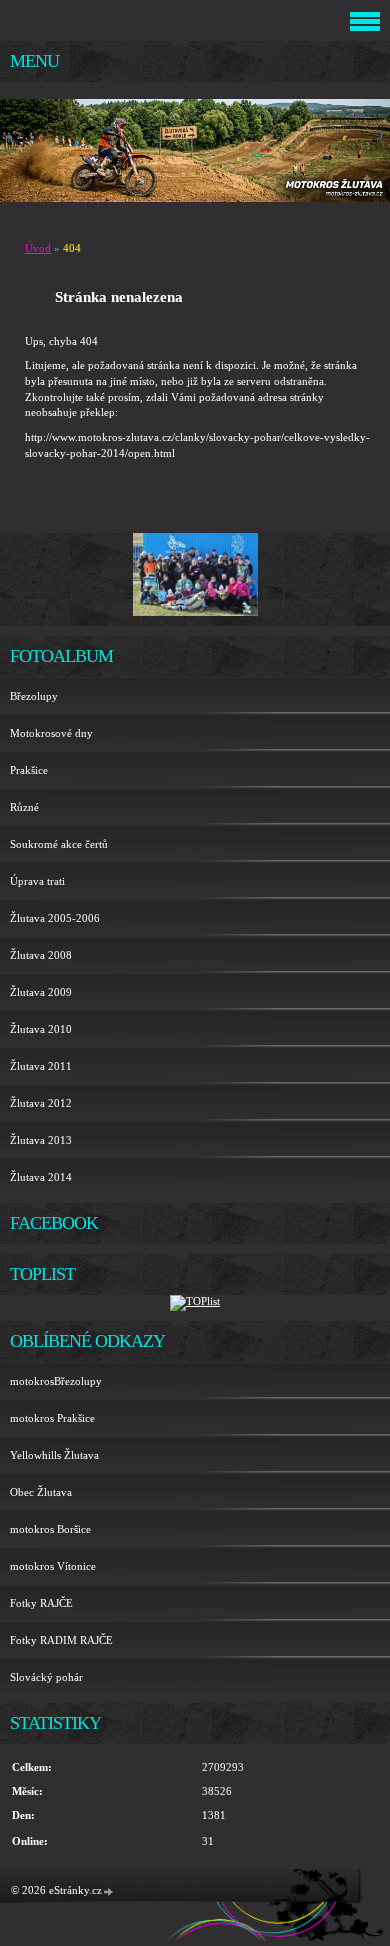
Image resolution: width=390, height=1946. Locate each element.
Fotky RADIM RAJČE (61, 1640)
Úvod (38, 248)
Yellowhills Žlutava (54, 1455)
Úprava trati (37, 881)
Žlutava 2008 (41, 955)
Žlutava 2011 (41, 1066)
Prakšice (29, 770)
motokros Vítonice (53, 1566)
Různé (24, 807)
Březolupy (34, 696)
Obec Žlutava (41, 1492)
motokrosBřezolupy (56, 1381)
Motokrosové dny (51, 733)
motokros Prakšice (52, 1418)
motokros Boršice (50, 1529)
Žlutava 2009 (41, 992)
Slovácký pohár (46, 1677)
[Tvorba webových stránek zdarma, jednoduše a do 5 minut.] (109, 1891)
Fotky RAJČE (41, 1603)
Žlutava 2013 (41, 1140)
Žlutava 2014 (41, 1177)
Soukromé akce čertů (59, 844)
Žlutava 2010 (41, 1029)
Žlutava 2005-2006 (55, 918)
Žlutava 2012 (41, 1103)
